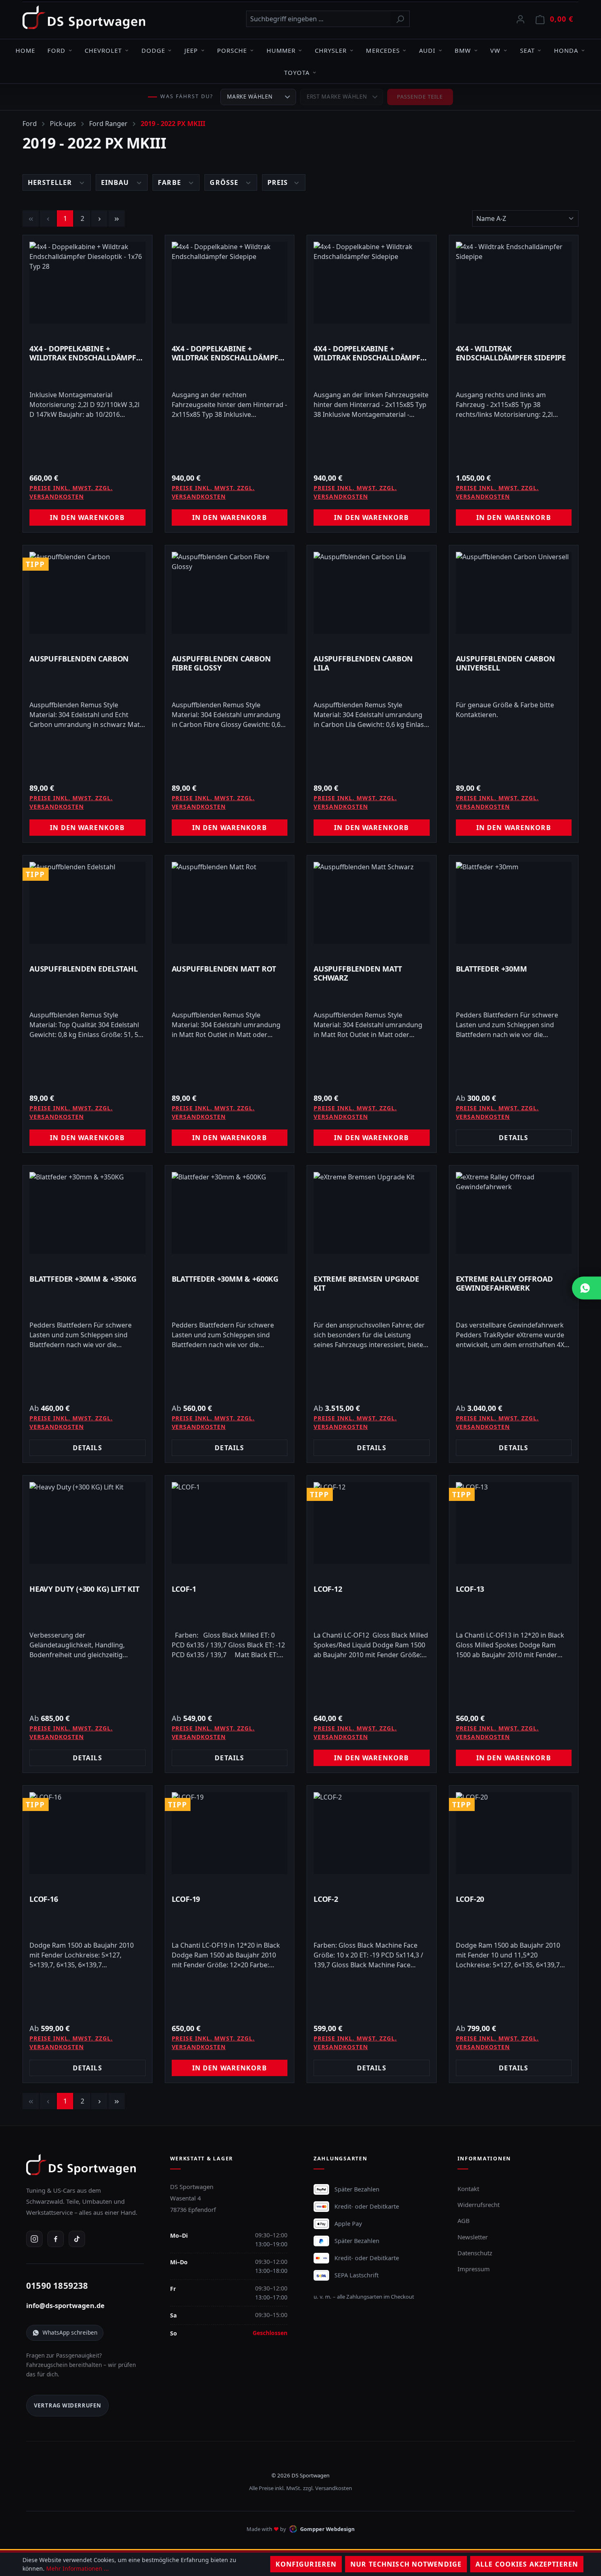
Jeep (191, 50)
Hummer (281, 50)
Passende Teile (420, 97)
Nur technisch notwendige (406, 2564)
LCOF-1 (184, 1589)
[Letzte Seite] (117, 218)
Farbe (170, 182)
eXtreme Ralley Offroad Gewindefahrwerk (504, 1283)
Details (514, 1138)
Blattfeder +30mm (491, 969)
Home (25, 50)
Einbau (116, 182)
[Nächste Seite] (99, 218)
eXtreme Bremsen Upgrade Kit (366, 1283)
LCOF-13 (470, 1589)
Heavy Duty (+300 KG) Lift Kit (84, 1589)
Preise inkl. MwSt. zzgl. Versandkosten (71, 492)
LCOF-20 (470, 1899)
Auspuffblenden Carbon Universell (506, 663)
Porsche (232, 50)
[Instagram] (34, 2239)
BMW (463, 50)
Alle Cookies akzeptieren (527, 2564)
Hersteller (51, 182)
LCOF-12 (328, 1589)
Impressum (474, 2269)
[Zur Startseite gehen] (84, 17)
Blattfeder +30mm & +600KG (225, 1279)
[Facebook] (56, 2239)
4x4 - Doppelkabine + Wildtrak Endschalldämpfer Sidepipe (230, 353)
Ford (56, 50)
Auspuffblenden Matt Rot (224, 969)
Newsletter (473, 2237)
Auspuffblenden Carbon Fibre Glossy (221, 663)
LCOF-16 (44, 1899)
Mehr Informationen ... (77, 2568)
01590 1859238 (57, 2286)
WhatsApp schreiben (70, 2332)
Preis (279, 182)
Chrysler (331, 50)
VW (495, 50)
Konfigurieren (306, 2564)
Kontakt (468, 2189)
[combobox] (318, 19)
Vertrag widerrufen (68, 2405)
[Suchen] (400, 19)
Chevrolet (103, 50)
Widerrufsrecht (479, 2205)
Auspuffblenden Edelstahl (84, 969)
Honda (566, 50)
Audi (427, 50)
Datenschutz (475, 2253)
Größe (225, 182)
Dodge (153, 50)
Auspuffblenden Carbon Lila (363, 663)
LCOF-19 (186, 1899)
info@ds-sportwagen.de (65, 2306)
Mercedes (383, 50)
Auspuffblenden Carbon (79, 659)
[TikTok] (77, 2239)
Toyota (297, 72)
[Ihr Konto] (520, 19)
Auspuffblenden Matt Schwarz (358, 973)
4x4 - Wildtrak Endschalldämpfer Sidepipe (511, 353)
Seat (527, 50)
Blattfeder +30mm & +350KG (83, 1279)
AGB (464, 2221)
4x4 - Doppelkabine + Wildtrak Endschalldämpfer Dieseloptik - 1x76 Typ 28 (87, 353)
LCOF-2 (326, 1899)
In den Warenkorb (87, 517)
